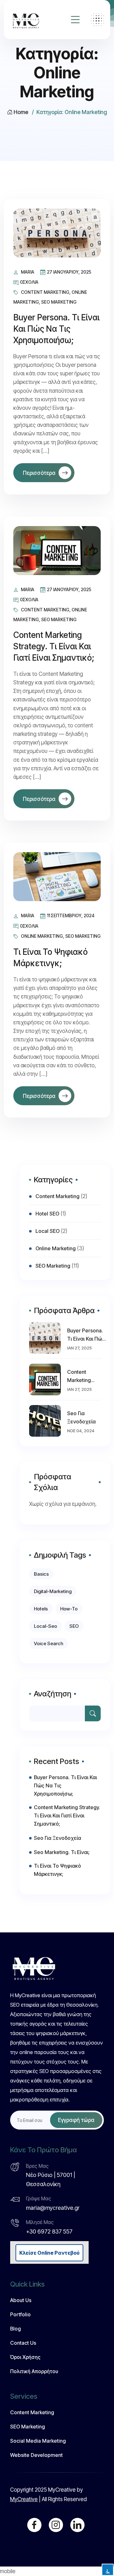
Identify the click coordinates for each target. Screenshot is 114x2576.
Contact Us (23, 2343)
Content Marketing (45, 292)
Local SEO (47, 1231)
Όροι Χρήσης (25, 2357)
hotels (41, 1609)
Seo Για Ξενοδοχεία (81, 1417)
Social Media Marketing (38, 2441)
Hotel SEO (47, 1214)
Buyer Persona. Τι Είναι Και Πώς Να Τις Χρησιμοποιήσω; (56, 329)
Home (21, 112)
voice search (49, 1643)
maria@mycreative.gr (53, 2208)
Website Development (36, 2455)
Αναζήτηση (53, 1694)
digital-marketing (53, 1591)
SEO (74, 1626)
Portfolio (20, 2314)
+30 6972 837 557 (49, 2231)
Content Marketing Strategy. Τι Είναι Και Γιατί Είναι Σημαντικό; (54, 646)
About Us (21, 2300)
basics (41, 1574)
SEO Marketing (59, 302)
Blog (16, 2329)
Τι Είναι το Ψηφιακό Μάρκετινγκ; (57, 1870)
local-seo (45, 1626)
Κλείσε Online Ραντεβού (49, 2253)
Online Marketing (42, 936)
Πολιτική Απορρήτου (34, 2371)
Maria (28, 272)
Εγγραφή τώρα (76, 2120)
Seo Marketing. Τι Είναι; (62, 1852)
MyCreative (24, 2499)
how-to (69, 1609)
